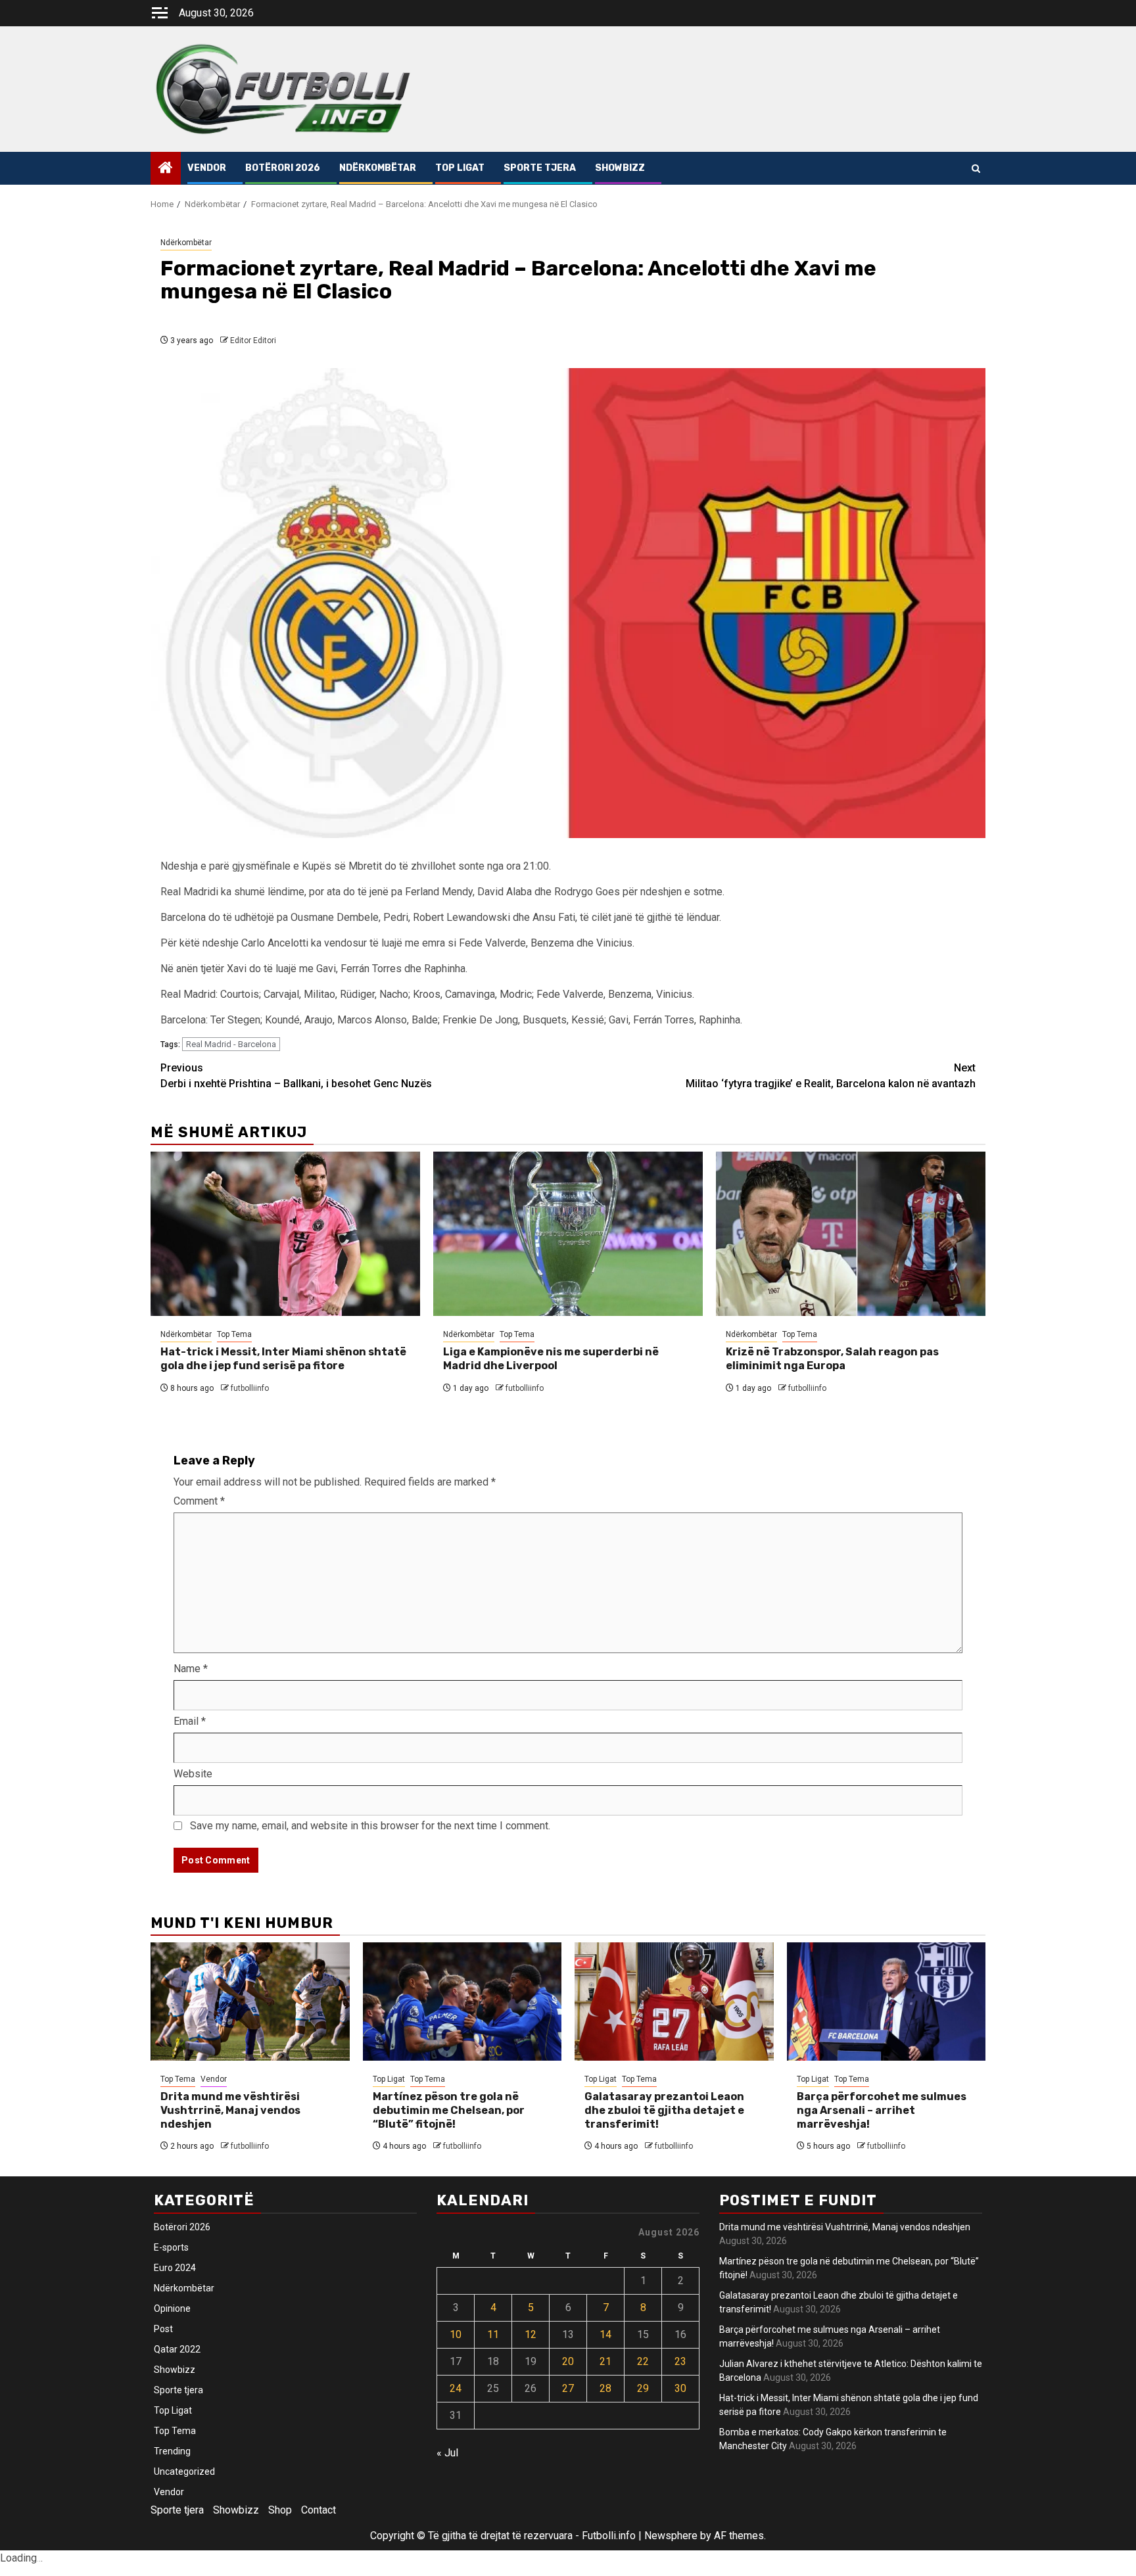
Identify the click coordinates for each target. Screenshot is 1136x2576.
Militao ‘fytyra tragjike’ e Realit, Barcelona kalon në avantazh (831, 1076)
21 (605, 2361)
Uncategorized (184, 2471)
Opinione (172, 2308)
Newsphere (671, 2536)
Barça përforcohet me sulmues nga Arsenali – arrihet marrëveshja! (882, 2110)
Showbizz (620, 168)
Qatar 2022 (177, 2349)
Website (193, 1774)
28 (605, 2388)
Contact (319, 2510)
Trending (172, 2451)
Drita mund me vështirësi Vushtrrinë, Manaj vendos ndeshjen (230, 2110)
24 (456, 2388)
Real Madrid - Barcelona (231, 1044)
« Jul (447, 2453)
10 (456, 2334)
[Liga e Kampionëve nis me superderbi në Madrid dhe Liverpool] (568, 1234)
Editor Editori (253, 340)
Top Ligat (460, 168)
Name (191, 1669)
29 (643, 2388)
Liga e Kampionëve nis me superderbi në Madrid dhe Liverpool (551, 1359)
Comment (199, 1501)
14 (605, 2334)
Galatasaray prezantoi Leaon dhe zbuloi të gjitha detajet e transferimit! (664, 2110)
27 (568, 2388)
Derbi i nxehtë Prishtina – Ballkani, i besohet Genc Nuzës (296, 1076)
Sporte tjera (540, 168)
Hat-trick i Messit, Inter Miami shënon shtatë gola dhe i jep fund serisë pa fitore (283, 1359)
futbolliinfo (250, 1388)
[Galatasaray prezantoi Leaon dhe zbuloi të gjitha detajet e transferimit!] (674, 2002)
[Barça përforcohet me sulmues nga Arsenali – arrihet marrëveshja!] (887, 2002)
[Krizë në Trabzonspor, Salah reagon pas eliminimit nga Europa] (851, 1234)
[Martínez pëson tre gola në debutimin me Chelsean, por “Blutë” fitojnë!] (462, 2002)
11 (493, 2334)
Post (163, 2329)
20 (568, 2361)
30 (680, 2388)
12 (531, 2334)
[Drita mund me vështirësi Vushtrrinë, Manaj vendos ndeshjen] (250, 2002)
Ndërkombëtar (378, 168)
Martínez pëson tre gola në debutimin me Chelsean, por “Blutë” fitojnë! (449, 2110)
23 (680, 2361)
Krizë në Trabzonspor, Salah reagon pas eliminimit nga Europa (832, 1359)
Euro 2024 (175, 2268)
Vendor (207, 168)
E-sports (171, 2247)
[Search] (976, 169)
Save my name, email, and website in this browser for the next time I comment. (370, 1826)
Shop (280, 2510)
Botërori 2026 (283, 168)
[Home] (166, 169)
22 (643, 2361)
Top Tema (234, 1334)
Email (190, 1721)
